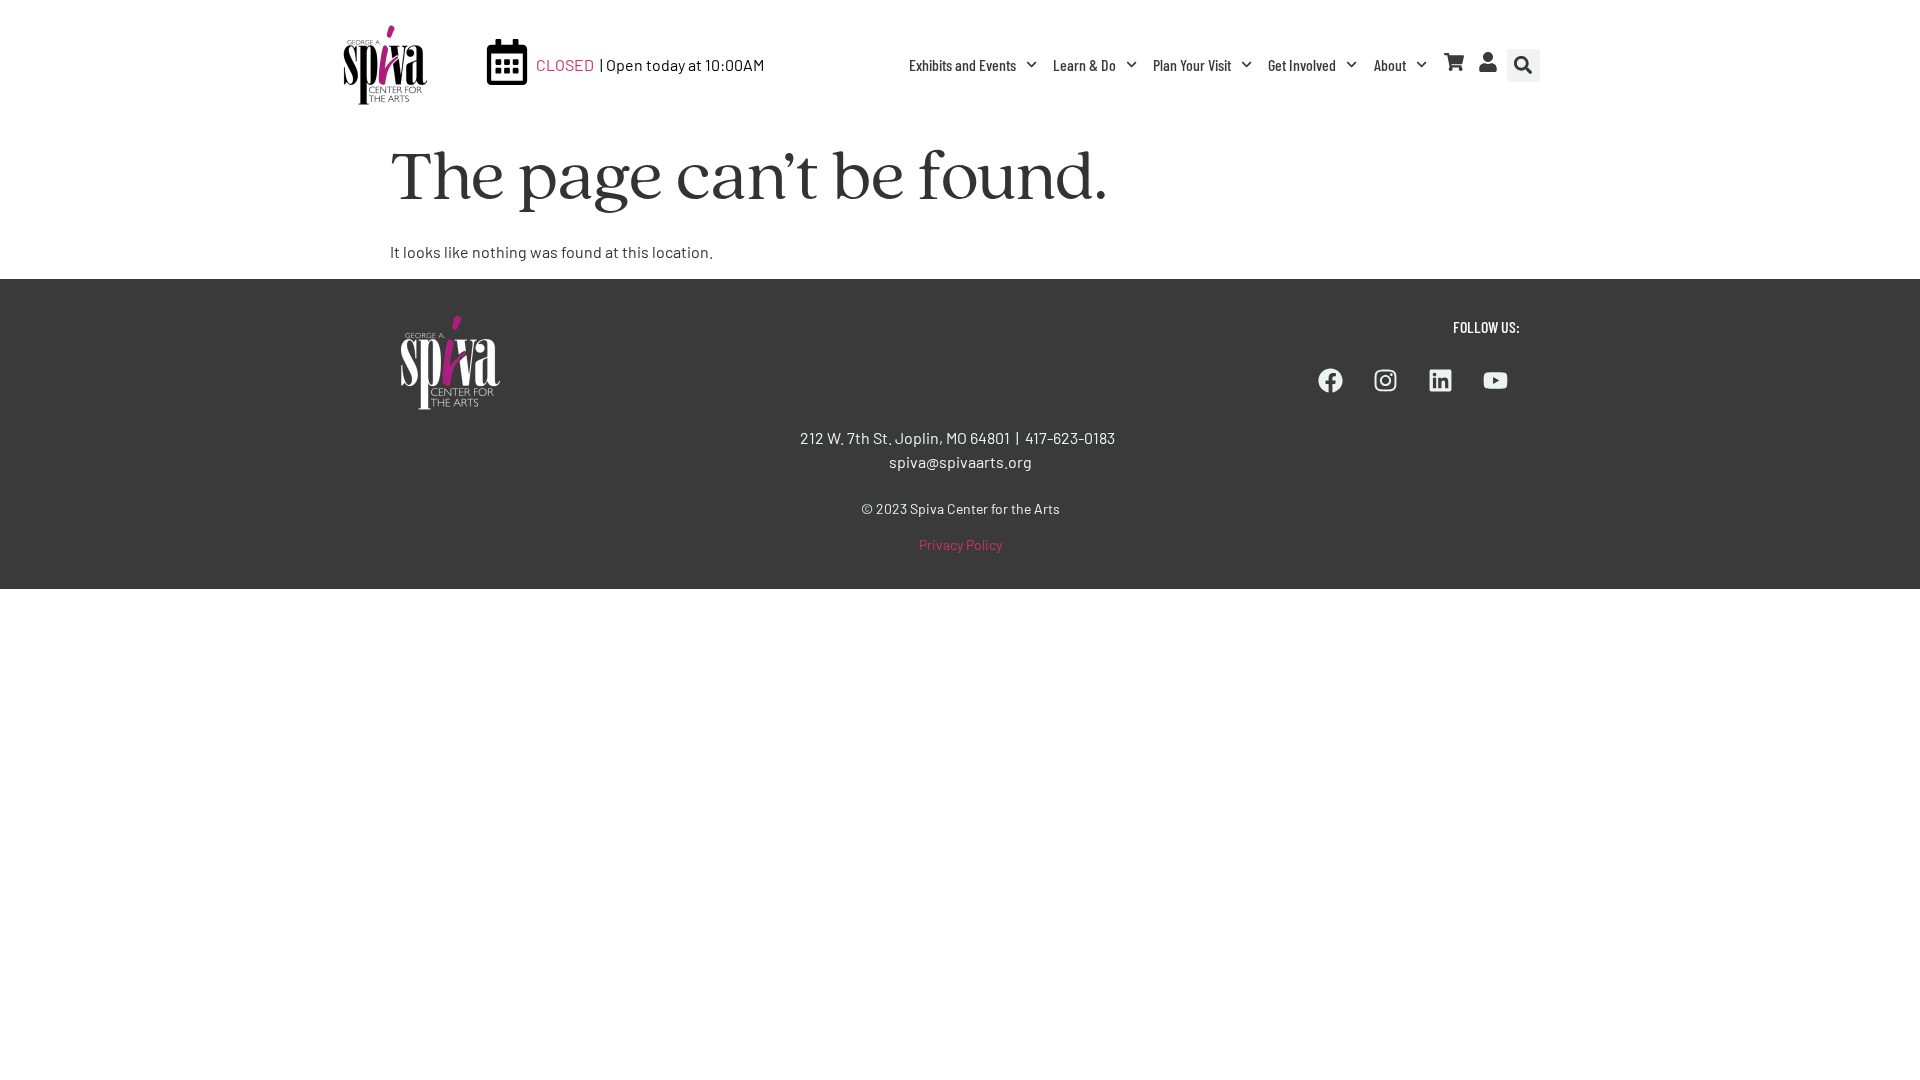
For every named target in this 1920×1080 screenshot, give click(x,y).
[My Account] (1488, 62)
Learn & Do (1084, 64)
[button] (1523, 65)
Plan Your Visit (1192, 64)
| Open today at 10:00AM (682, 64)
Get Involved (1302, 64)
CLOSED (565, 64)
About (1390, 64)
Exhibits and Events (962, 64)
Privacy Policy (960, 544)
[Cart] (1454, 62)
